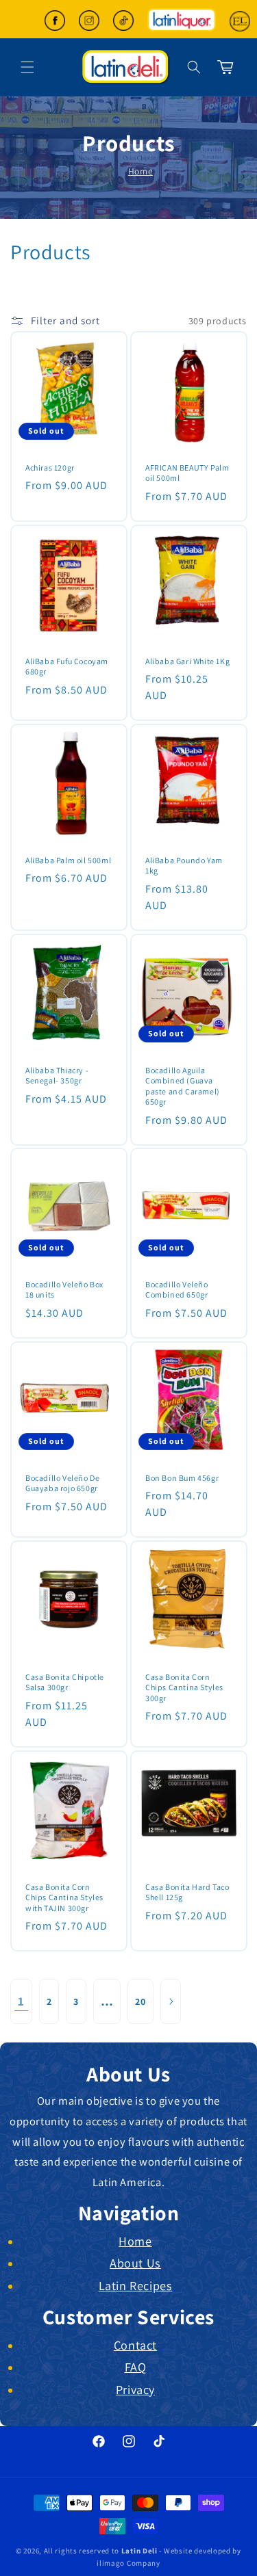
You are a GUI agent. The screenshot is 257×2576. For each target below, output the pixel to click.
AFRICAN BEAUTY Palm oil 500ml (187, 473)
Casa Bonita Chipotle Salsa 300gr (65, 1682)
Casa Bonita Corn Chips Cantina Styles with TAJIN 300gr (64, 1897)
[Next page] (171, 2001)
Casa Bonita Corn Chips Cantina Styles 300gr (184, 1687)
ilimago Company (128, 2563)
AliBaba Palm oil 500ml (68, 859)
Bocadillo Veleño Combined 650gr (177, 1290)
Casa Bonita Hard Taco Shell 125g (187, 1892)
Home (140, 171)
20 (140, 2001)
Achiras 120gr (50, 468)
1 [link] (21, 2001)
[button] (194, 67)
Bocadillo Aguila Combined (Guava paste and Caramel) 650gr (183, 1086)
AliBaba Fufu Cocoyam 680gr (67, 666)
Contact (135, 2345)
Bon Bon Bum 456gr (182, 1478)
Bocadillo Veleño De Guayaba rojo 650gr (62, 1483)
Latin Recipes (136, 2285)
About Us (135, 2263)
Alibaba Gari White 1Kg (187, 660)
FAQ (136, 2367)
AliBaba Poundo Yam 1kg (184, 865)
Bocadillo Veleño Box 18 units (64, 1290)
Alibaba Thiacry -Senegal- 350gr (57, 1075)
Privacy (135, 2389)
